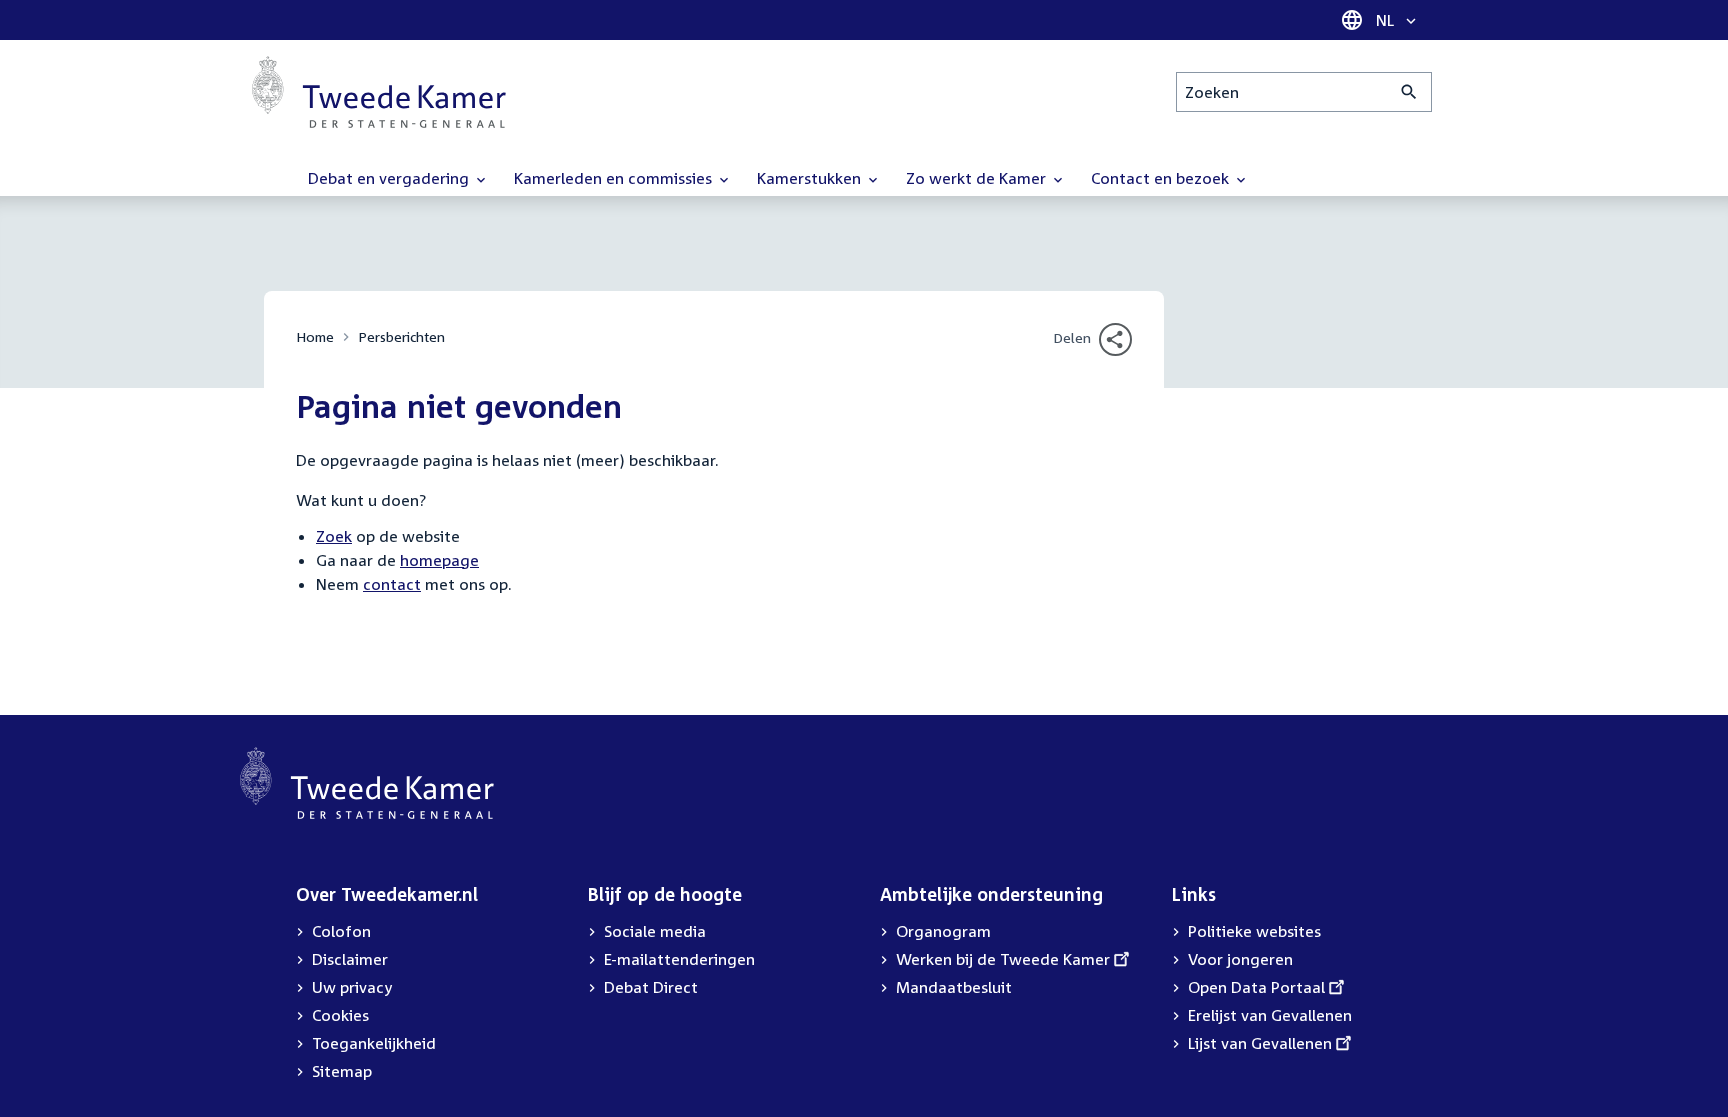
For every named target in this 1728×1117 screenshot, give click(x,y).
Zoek (334, 536)
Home (315, 336)
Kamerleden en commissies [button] (615, 178)
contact (392, 584)
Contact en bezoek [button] (1162, 178)
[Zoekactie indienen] (1409, 92)
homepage (439, 560)
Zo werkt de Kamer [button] (978, 178)
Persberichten (401, 336)
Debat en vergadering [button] (390, 178)
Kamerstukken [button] (811, 178)
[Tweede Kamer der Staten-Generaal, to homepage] (379, 92)
